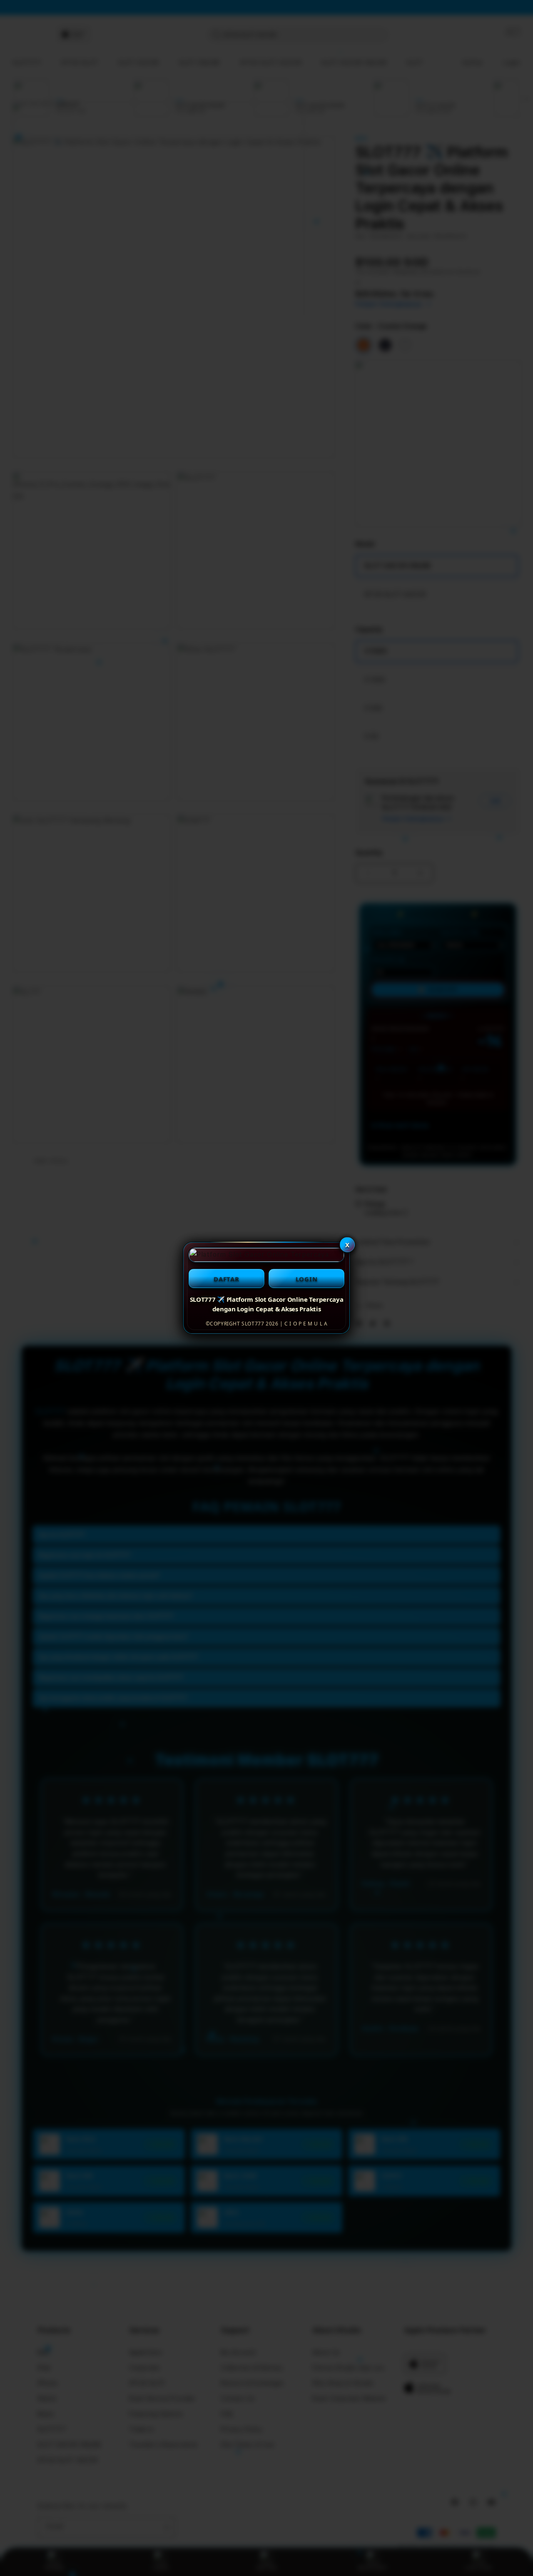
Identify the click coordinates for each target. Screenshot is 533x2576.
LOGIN (307, 1279)
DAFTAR (227, 1279)
